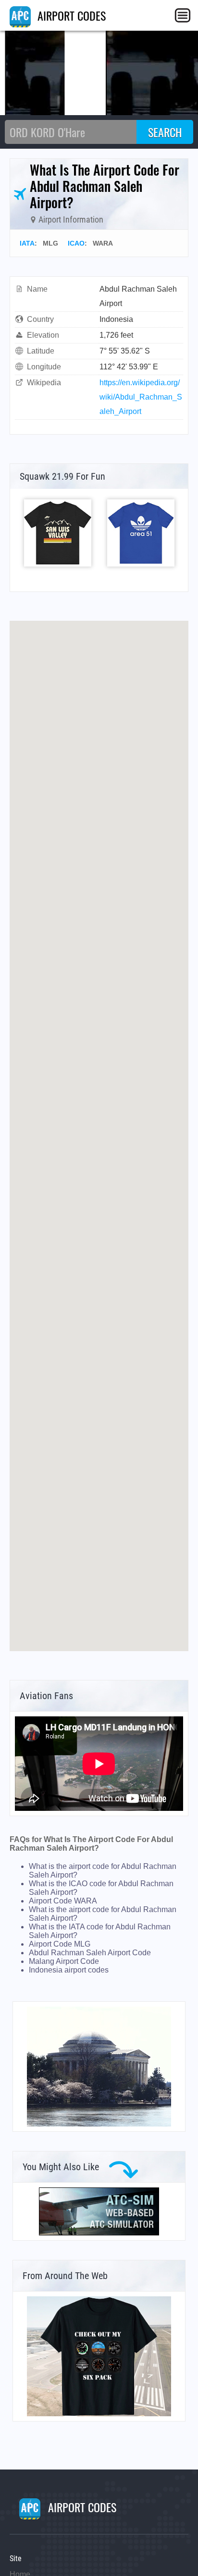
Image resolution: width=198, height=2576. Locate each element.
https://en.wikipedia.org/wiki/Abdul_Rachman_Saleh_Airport (141, 397)
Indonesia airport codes (69, 1970)
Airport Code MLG (60, 1944)
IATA (27, 243)
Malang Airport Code (64, 1961)
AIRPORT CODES (70, 15)
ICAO (76, 243)
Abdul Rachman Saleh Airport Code (90, 1953)
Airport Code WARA (63, 1901)
